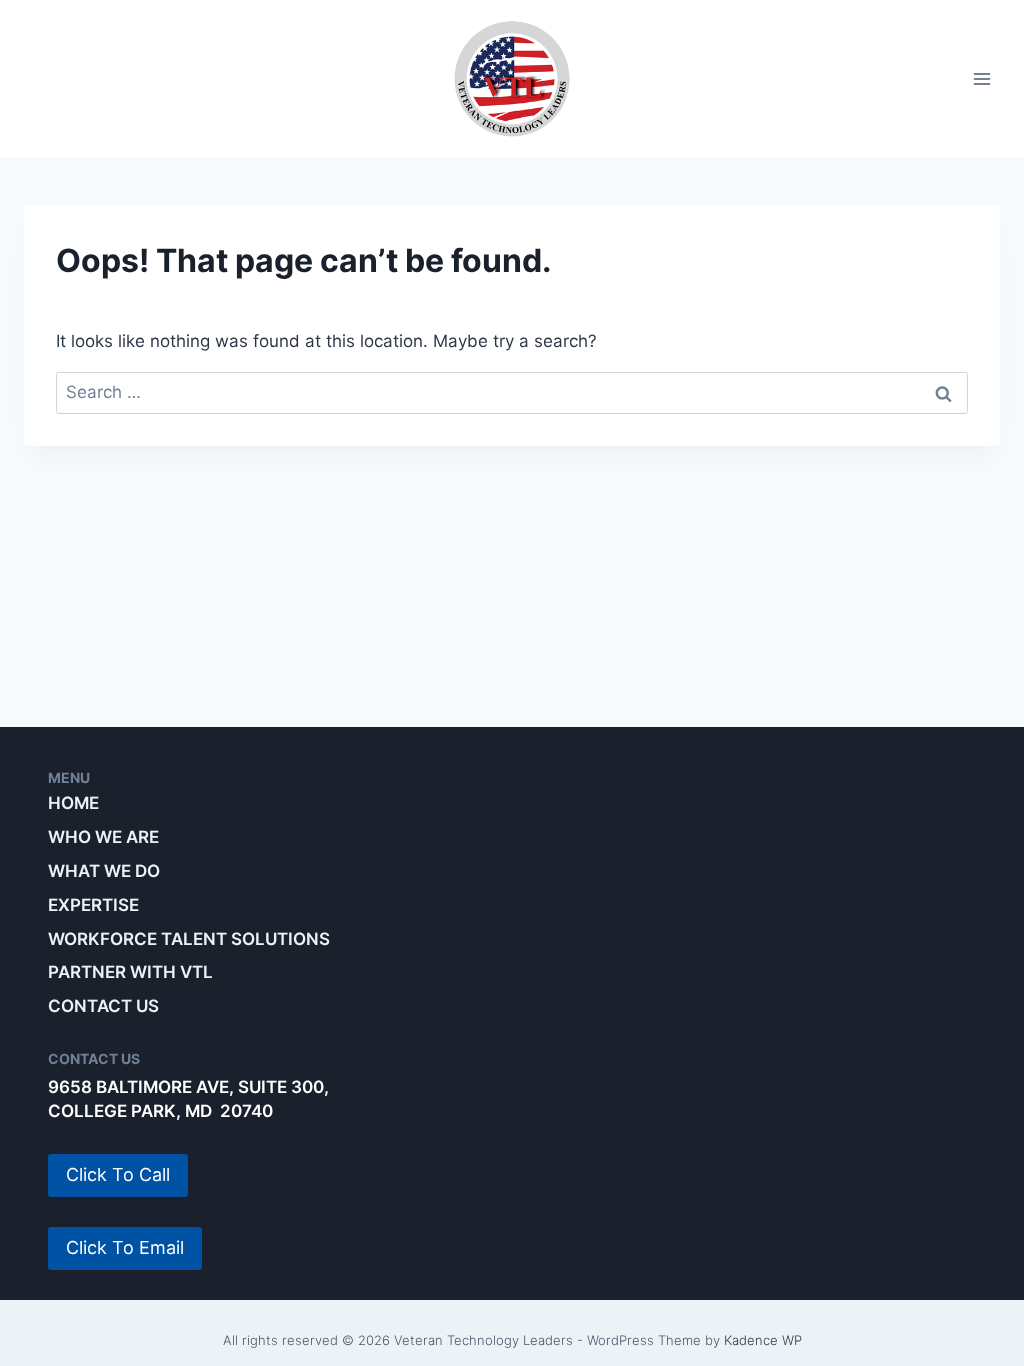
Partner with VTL (130, 972)
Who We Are (103, 837)
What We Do (104, 871)
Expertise (93, 905)
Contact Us (103, 1006)
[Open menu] (981, 78)
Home (73, 803)
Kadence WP (763, 1340)
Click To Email (125, 1247)
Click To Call (118, 1174)
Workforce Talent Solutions (189, 939)
